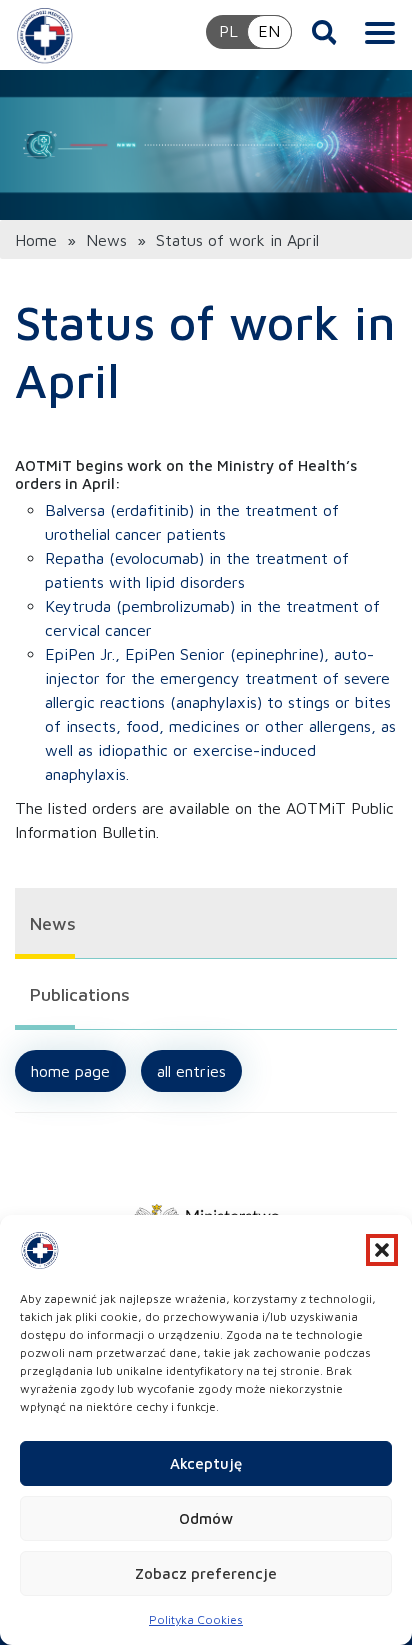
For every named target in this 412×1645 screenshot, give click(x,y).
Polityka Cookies (196, 1619)
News (106, 240)
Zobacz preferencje (206, 1573)
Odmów (206, 1518)
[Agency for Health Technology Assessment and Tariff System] (45, 35)
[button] (382, 1250)
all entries (191, 1071)
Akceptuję (206, 1463)
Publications (80, 994)
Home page (70, 1071)
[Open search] (324, 32)
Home (36, 240)
